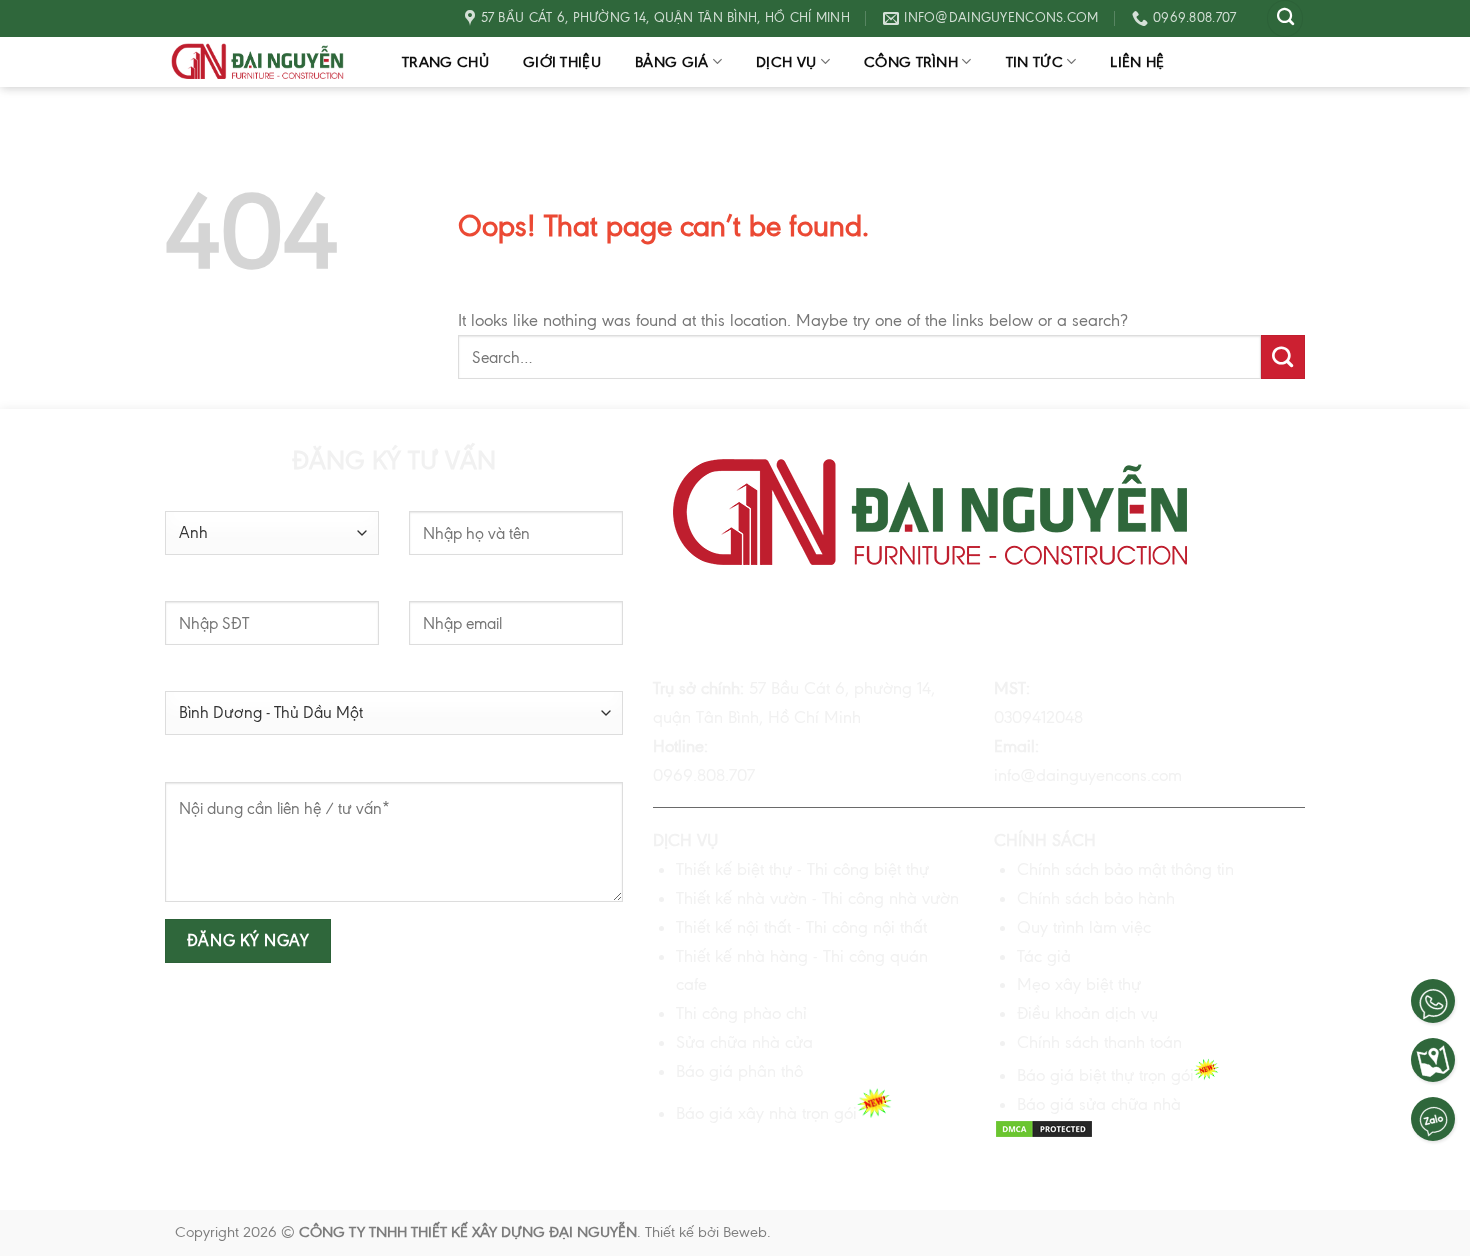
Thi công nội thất (866, 927)
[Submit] (1283, 357)
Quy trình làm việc (1084, 927)
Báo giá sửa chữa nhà (1099, 1104)
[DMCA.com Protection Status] (1044, 1133)
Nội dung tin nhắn (223, 768)
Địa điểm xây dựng (227, 678)
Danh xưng (201, 497)
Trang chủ (445, 62)
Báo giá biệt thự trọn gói (1105, 1075)
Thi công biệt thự (865, 869)
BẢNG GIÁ (672, 62)
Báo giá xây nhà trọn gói (766, 1113)
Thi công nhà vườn (890, 898)
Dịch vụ (786, 62)
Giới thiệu (562, 62)
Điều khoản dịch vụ (1087, 1013)
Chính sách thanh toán (1099, 1042)
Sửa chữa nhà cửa (744, 1042)
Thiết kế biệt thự (734, 869)
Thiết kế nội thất (733, 927)
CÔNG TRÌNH (911, 62)
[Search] (1285, 18)
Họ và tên (440, 497)
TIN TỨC (1034, 62)
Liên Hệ (1137, 62)
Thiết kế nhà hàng (742, 956)
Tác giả (1044, 956)
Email (427, 587)
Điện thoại (197, 587)
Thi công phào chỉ (741, 1013)
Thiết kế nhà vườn (741, 898)
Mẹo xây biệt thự (1079, 984)
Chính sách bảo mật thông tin (1125, 869)
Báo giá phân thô (739, 1071)
